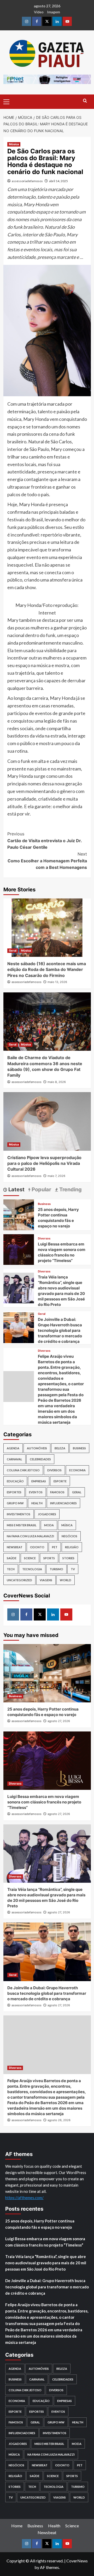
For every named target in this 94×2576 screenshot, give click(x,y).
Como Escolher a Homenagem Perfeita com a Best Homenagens (47, 861)
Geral (13, 951)
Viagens (46, 1580)
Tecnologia (32, 1569)
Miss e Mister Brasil (22, 1525)
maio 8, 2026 (57, 1082)
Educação (15, 1481)
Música (14, 144)
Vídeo (39, 12)
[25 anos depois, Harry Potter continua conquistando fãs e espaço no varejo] (19, 1214)
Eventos (36, 1492)
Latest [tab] (16, 1189)
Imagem (54, 12)
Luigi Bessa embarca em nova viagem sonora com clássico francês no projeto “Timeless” (44, 1802)
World (66, 1580)
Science (30, 1558)
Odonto (37, 1547)
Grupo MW (15, 1503)
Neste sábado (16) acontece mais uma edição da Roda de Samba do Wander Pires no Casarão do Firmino (47, 970)
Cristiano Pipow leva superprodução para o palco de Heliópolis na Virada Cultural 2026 (44, 1163)
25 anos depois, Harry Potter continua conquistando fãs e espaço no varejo (40, 2224)
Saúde (12, 1558)
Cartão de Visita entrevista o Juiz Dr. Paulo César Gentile (45, 840)
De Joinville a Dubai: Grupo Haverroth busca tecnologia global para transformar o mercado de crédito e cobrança (60, 1330)
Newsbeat (15, 1547)
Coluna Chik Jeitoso (23, 1470)
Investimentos (19, 1514)
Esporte (60, 1481)
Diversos (44, 1239)
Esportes (14, 1492)
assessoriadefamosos (27, 181)
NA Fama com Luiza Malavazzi (30, 1536)
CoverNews (77, 2561)
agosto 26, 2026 (59, 2120)
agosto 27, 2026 (59, 1721)
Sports (49, 1558)
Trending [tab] (70, 1189)
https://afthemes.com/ (24, 2198)
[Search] (85, 101)
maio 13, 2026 (57, 982)
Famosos (57, 1492)
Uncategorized (19, 1580)
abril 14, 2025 (58, 181)
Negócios (69, 1536)
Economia (77, 1470)
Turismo (56, 1569)
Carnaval (14, 1459)
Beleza (60, 1448)
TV (73, 1569)
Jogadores (47, 1514)
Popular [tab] (41, 1189)
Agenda (13, 1448)
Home (17, 2526)
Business (44, 1204)
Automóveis (37, 1448)
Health (37, 1503)
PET (55, 1547)
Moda (49, 1525)
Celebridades (40, 1459)
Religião (72, 1547)
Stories (68, 1558)
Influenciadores (63, 1503)
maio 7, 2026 (56, 1176)
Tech (11, 1569)
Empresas (39, 1481)
